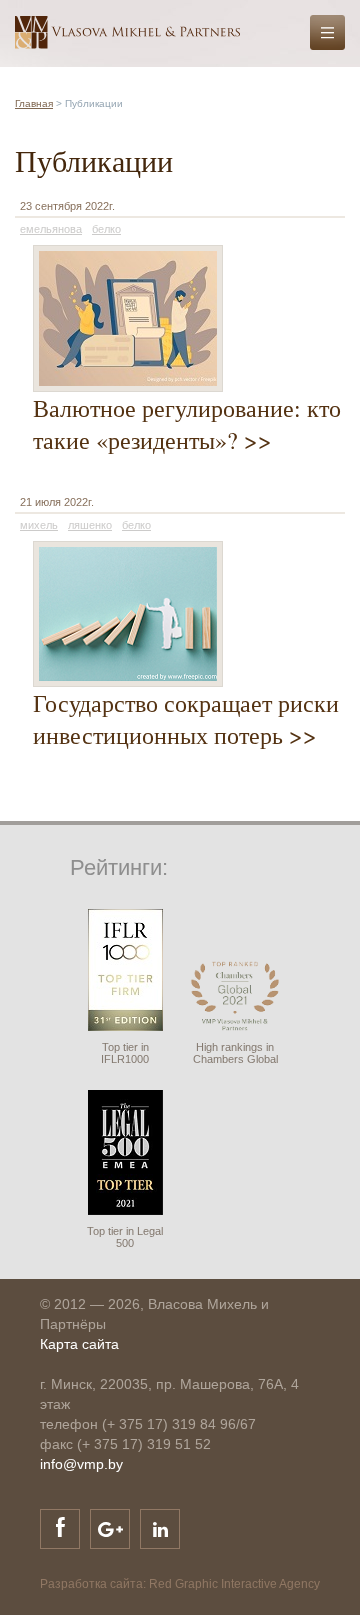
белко (106, 229)
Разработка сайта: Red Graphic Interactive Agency (180, 1584)
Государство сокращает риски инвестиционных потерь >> (186, 719)
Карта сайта (79, 1344)
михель (39, 525)
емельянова (51, 229)
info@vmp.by (81, 1464)
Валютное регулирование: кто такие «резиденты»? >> (187, 424)
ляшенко (90, 525)
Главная (34, 103)
